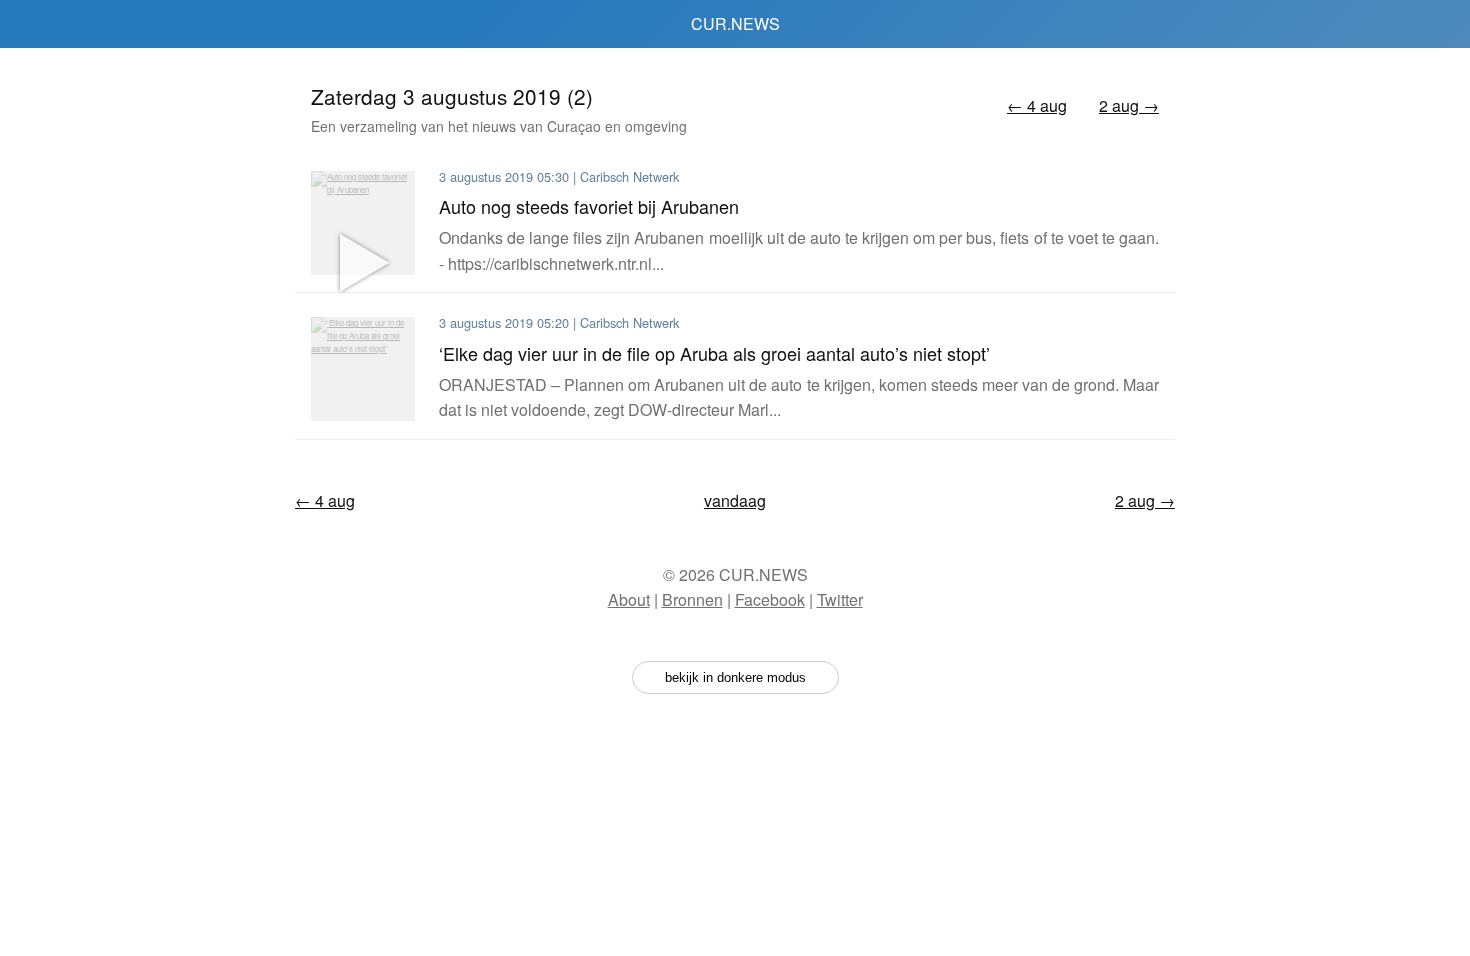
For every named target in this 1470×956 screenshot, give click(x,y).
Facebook (770, 599)
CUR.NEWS (735, 23)
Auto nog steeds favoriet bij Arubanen (589, 206)
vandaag (735, 500)
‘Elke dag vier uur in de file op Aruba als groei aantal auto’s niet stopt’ (714, 353)
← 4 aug (1037, 105)
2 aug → (1129, 105)
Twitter (840, 599)
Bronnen (692, 599)
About (629, 599)
